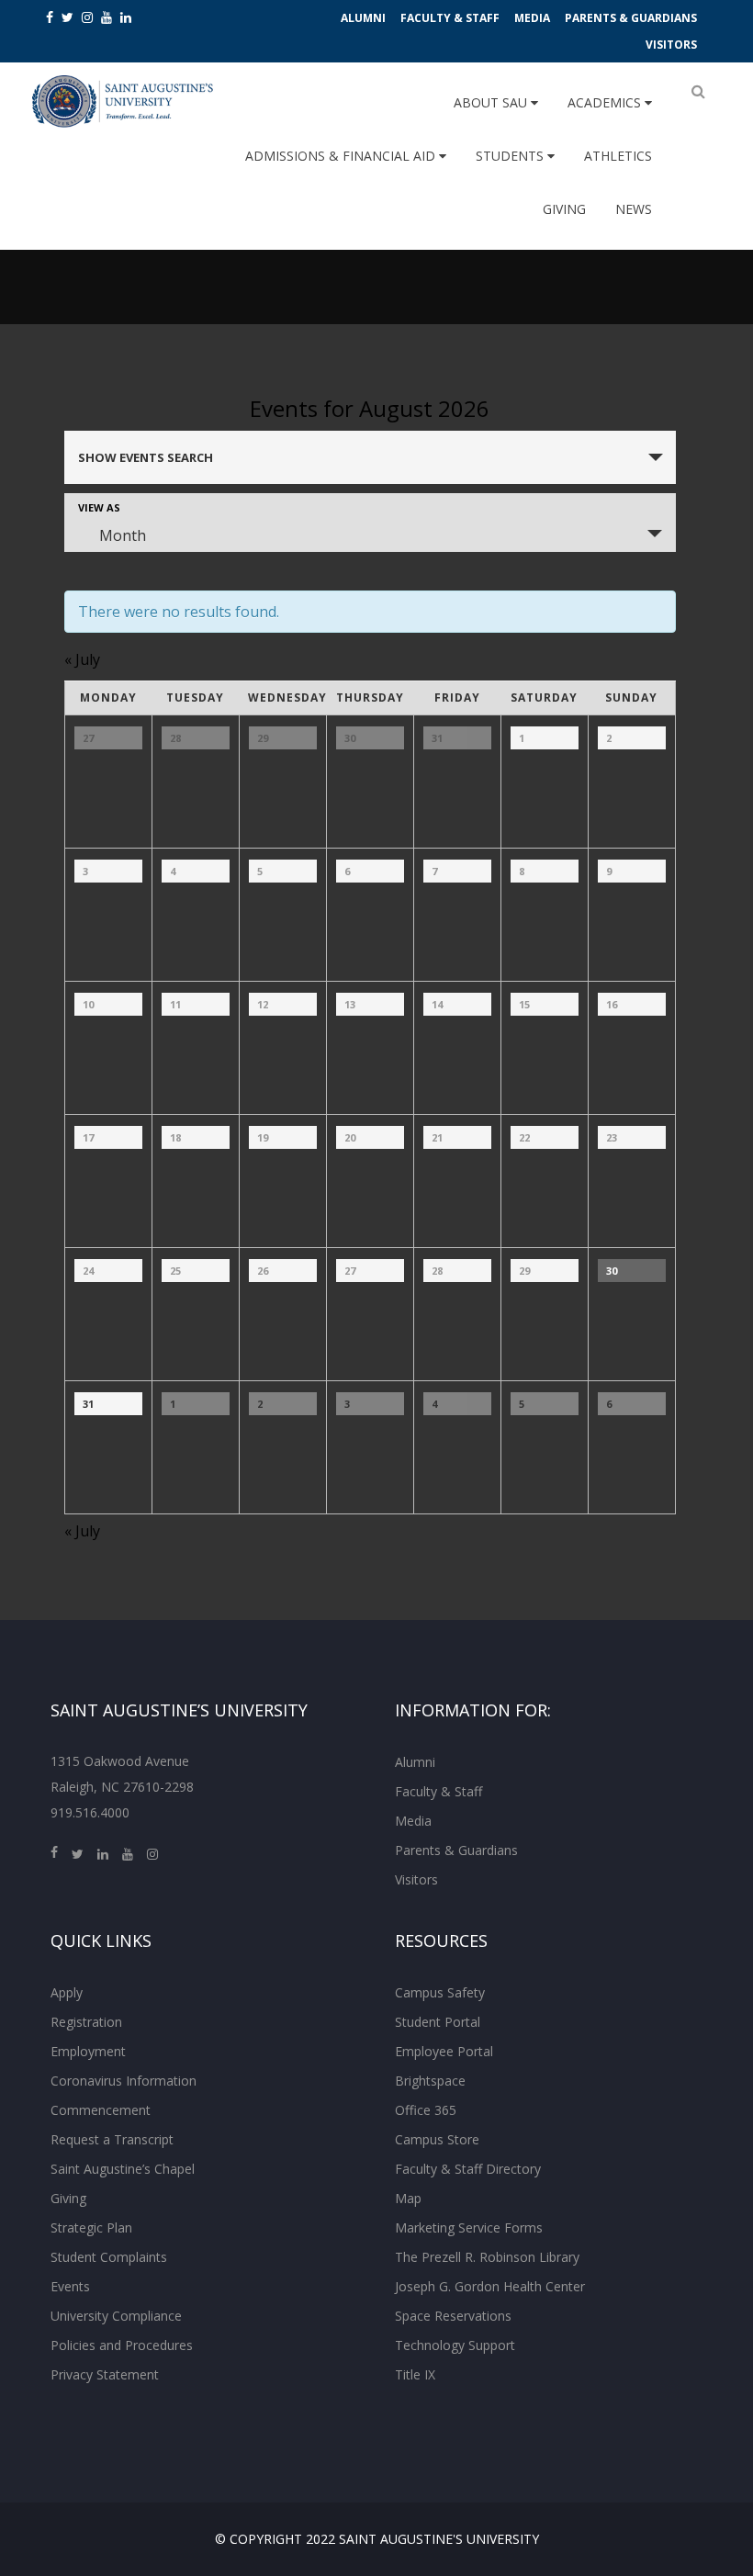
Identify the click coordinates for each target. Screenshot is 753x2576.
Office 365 (426, 2110)
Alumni (363, 18)
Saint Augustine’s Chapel (123, 2169)
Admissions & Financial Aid (342, 156)
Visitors (671, 45)
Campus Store (437, 2139)
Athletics (618, 156)
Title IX (415, 2374)
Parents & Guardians (631, 18)
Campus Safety (440, 1992)
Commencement (101, 2110)
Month (123, 535)
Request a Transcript (112, 2139)
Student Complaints (109, 2257)
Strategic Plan (91, 2227)
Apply (67, 1992)
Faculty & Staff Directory (468, 2169)
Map (408, 2198)
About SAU (492, 102)
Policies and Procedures (122, 2345)
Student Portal (438, 2022)
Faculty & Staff (450, 18)
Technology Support (455, 2345)
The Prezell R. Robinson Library (487, 2257)
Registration (86, 2022)
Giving (564, 209)
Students (511, 156)
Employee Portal (444, 2051)
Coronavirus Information (124, 2081)
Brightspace (430, 2081)
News (634, 209)
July (82, 659)
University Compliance (116, 2316)
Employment (88, 2051)
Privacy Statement (105, 2374)
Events (70, 2286)
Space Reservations (453, 2316)
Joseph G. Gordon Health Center (490, 2286)
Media (532, 18)
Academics (606, 102)
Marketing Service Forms (469, 2227)
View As (99, 507)
